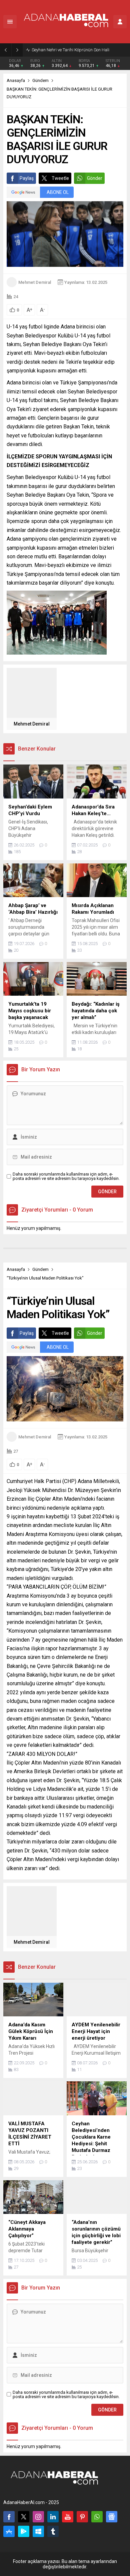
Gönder (95, 178)
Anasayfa (16, 80)
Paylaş (27, 178)
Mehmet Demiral (35, 282)
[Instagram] (38, 2517)
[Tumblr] (53, 2531)
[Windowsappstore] (38, 2531)
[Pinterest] (82, 2517)
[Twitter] (24, 2517)
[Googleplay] (24, 2531)
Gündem (40, 80)
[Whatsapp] (97, 2517)
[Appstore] (9, 2531)
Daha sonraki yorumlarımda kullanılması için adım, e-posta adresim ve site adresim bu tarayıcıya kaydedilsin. (66, 1176)
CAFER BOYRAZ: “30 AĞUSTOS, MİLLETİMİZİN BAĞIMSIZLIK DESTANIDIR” (79, 50)
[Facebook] (9, 2517)
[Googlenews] (112, 2517)
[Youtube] (68, 2517)
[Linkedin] (53, 2517)
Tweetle (60, 178)
